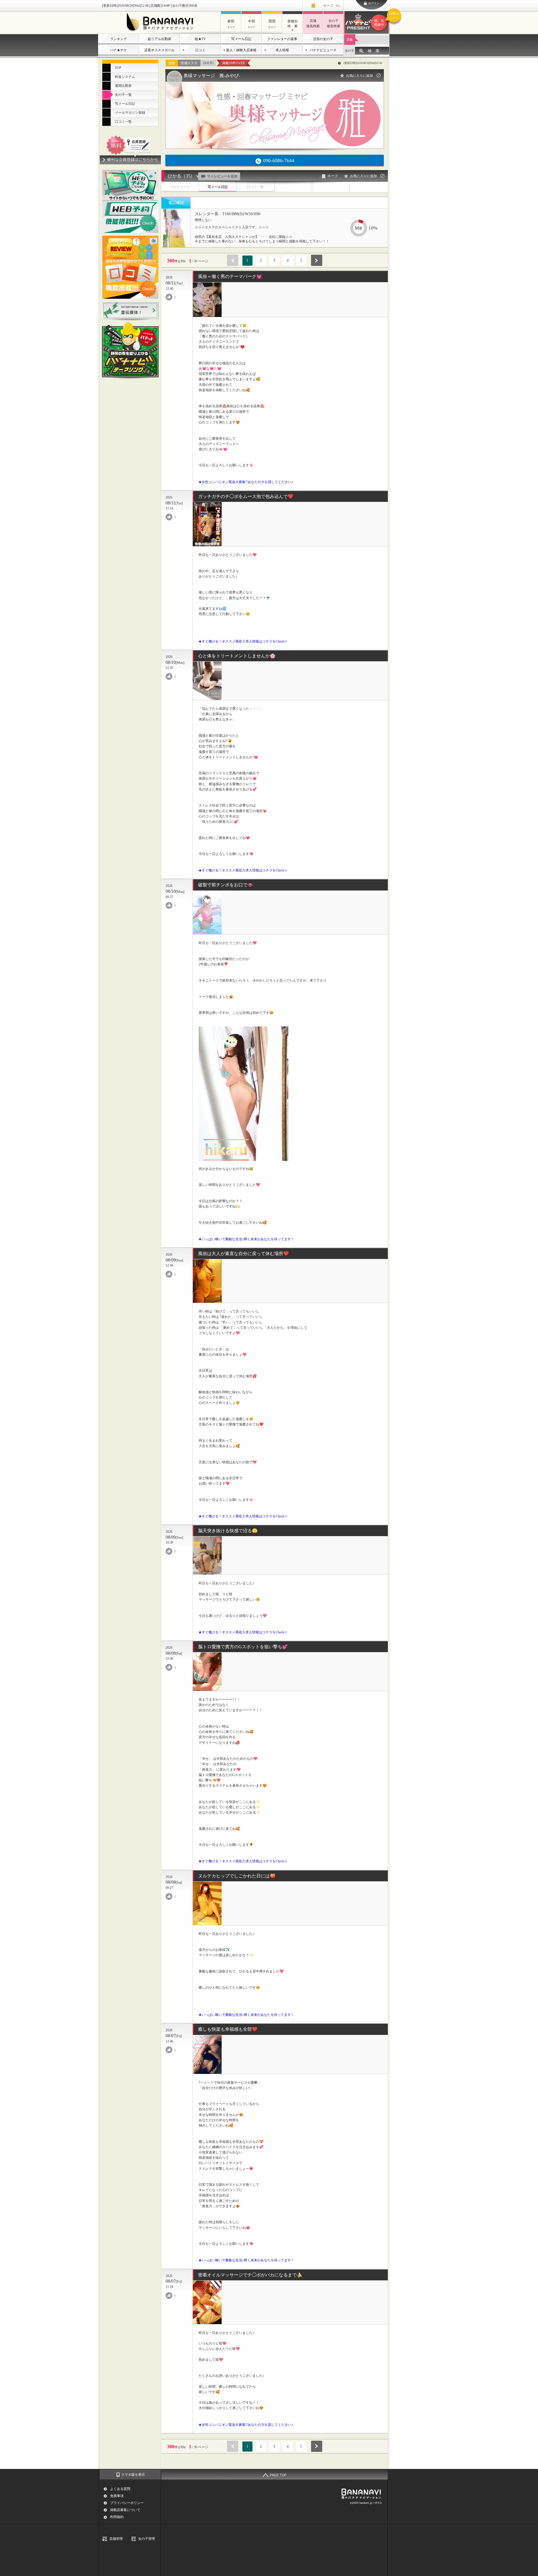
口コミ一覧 (123, 122)
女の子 (350, 50)
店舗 (349, 40)
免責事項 (117, 2496)
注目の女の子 (323, 39)
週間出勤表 (123, 86)
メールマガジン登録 (130, 113)
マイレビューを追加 (222, 176)
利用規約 (117, 2517)
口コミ (200, 50)
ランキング (119, 39)
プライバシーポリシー (127, 2503)
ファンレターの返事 (282, 39)
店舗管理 (116, 2539)
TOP (118, 68)
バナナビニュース (323, 50)
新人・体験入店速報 (241, 50)
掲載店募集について (125, 2510)
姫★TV (200, 39)
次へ (317, 260)
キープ (332, 6)
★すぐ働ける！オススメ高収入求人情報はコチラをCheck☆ (243, 641)
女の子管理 (147, 2539)
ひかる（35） (181, 176)
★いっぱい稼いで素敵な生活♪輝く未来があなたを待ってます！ (246, 1239)
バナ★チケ (119, 50)
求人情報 (282, 50)
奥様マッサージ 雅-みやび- (212, 76)
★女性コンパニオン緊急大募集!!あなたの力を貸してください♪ (246, 482)
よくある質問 (120, 2489)
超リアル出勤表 (159, 39)
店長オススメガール (159, 50)
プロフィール (180, 187)
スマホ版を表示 (133, 2475)
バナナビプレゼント (382, 19)
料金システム (125, 77)
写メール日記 (241, 39)
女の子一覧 (123, 95)
